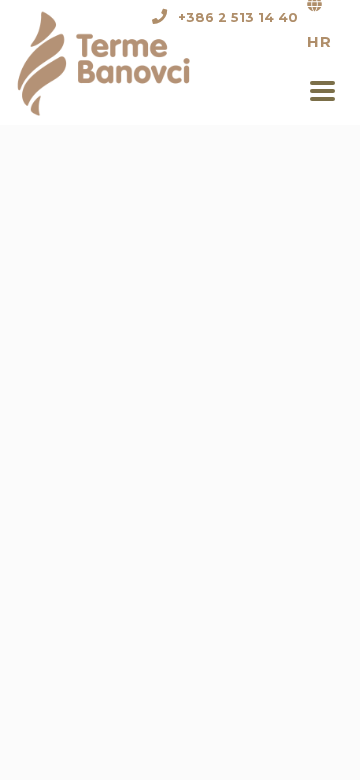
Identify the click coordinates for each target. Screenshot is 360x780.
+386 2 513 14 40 (238, 17)
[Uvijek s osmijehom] (115, 61)
